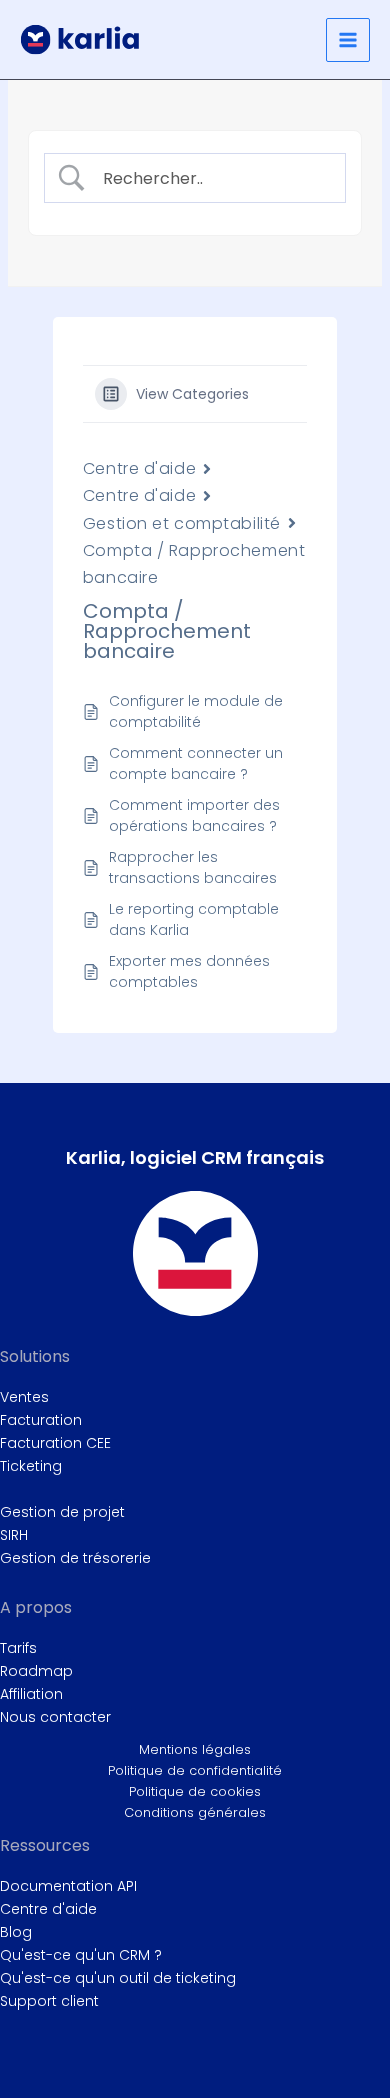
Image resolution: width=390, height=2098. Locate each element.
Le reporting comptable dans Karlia (194, 919)
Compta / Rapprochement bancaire (194, 564)
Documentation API (68, 1886)
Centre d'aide (139, 468)
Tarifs (18, 1648)
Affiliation (31, 1694)
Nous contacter (55, 1717)
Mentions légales (195, 1749)
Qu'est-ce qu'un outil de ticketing (118, 1978)
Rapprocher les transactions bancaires (193, 867)
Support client (49, 2001)
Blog (16, 1932)
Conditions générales (195, 1812)
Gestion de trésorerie (75, 1558)
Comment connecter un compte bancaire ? (196, 763)
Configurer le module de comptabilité (196, 711)
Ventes (24, 1397)
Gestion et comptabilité (182, 523)
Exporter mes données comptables (189, 971)
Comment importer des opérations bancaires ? (194, 815)
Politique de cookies (195, 1791)
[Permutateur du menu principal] (348, 40)
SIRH (14, 1535)
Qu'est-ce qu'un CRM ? (81, 1955)
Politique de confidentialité (195, 1770)
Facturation (41, 1420)
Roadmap (36, 1671)
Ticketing (31, 1466)
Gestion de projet (62, 1512)
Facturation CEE (55, 1443)
